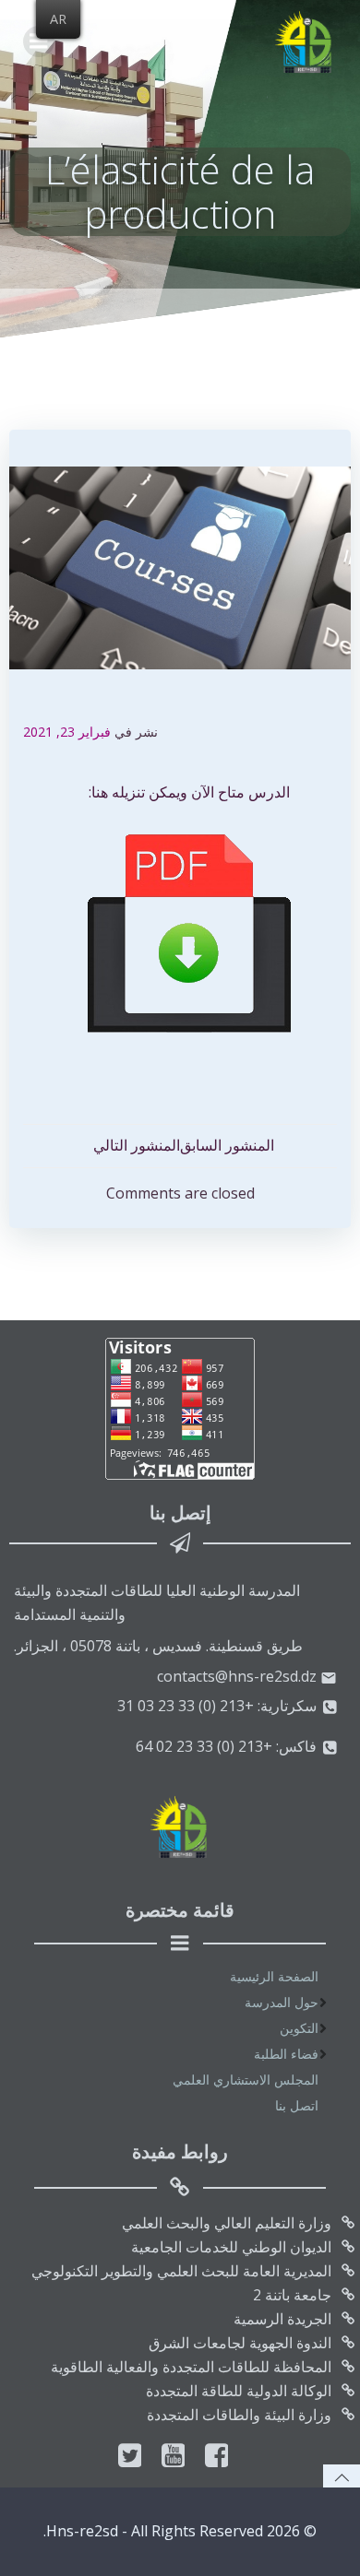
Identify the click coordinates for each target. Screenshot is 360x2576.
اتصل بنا (297, 2105)
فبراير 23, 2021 (67, 732)
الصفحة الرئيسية (274, 1976)
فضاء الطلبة (286, 2054)
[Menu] (39, 41)
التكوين (299, 2028)
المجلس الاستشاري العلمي (246, 2080)
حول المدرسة (282, 2002)
